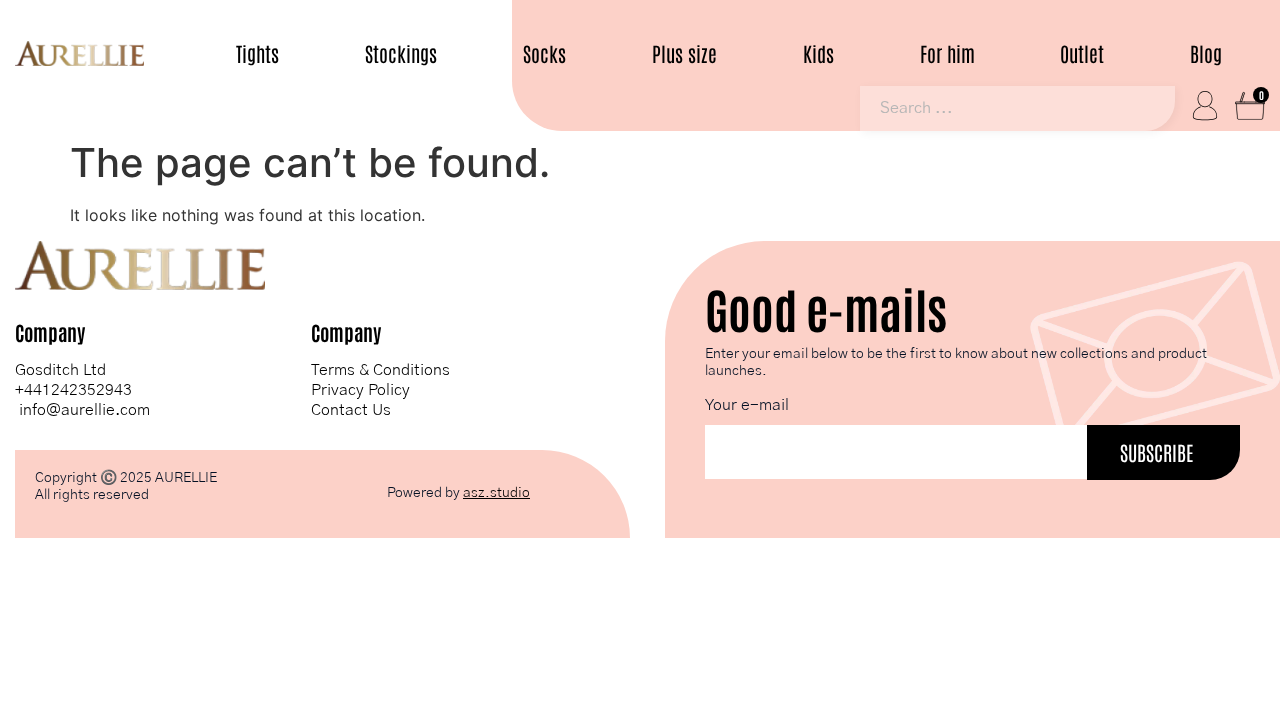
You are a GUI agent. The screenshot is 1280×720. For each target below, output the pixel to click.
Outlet (1082, 53)
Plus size (684, 53)
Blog (1206, 53)
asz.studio (496, 493)
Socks (544, 53)
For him (947, 53)
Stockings (401, 53)
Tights (257, 53)
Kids (818, 53)
